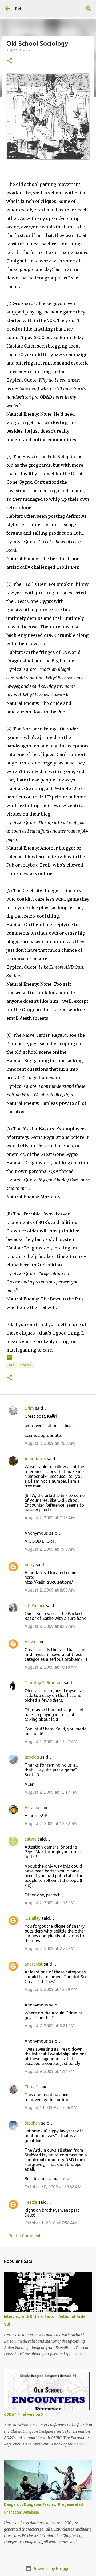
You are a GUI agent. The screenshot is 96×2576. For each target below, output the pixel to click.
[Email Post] (10, 1359)
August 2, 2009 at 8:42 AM (50, 1626)
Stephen (32, 2123)
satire (26, 1365)
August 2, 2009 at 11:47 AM (51, 1742)
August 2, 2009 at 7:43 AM (50, 1549)
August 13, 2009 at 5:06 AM (51, 2107)
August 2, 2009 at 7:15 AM (50, 1518)
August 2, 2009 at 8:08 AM (50, 1590)
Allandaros (35, 1459)
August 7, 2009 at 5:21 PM (49, 2026)
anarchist (34, 1964)
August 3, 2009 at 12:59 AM (51, 1989)
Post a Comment (25, 2236)
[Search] (89, 9)
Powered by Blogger (51, 2569)
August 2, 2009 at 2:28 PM (49, 1948)
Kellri (20, 9)
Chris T (31, 2087)
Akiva (30, 1642)
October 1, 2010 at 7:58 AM (51, 2223)
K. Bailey (33, 1918)
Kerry (30, 1565)
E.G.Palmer (35, 1605)
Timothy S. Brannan (44, 1683)
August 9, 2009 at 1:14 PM (49, 2071)
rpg (12, 1365)
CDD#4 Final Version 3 (23, 2414)
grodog (32, 1757)
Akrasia (32, 1808)
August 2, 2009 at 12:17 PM (51, 1792)
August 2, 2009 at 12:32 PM (51, 1824)
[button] (10, 61)
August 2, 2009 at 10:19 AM (51, 1667)
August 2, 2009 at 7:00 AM (50, 1443)
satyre (31, 1839)
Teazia (31, 2202)
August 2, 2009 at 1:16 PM (49, 1903)
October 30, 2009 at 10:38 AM (53, 2187)
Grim (29, 1408)
